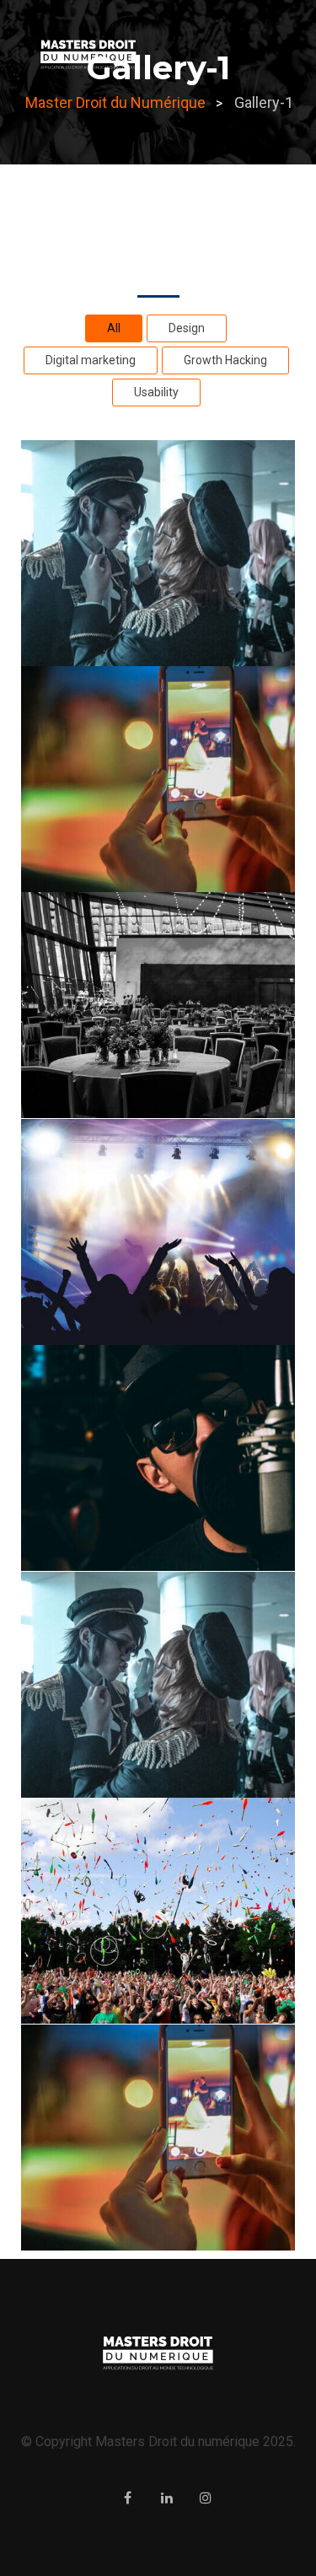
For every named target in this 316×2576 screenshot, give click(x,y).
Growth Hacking (225, 360)
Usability (156, 392)
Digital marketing (91, 360)
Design (187, 328)
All (114, 328)
